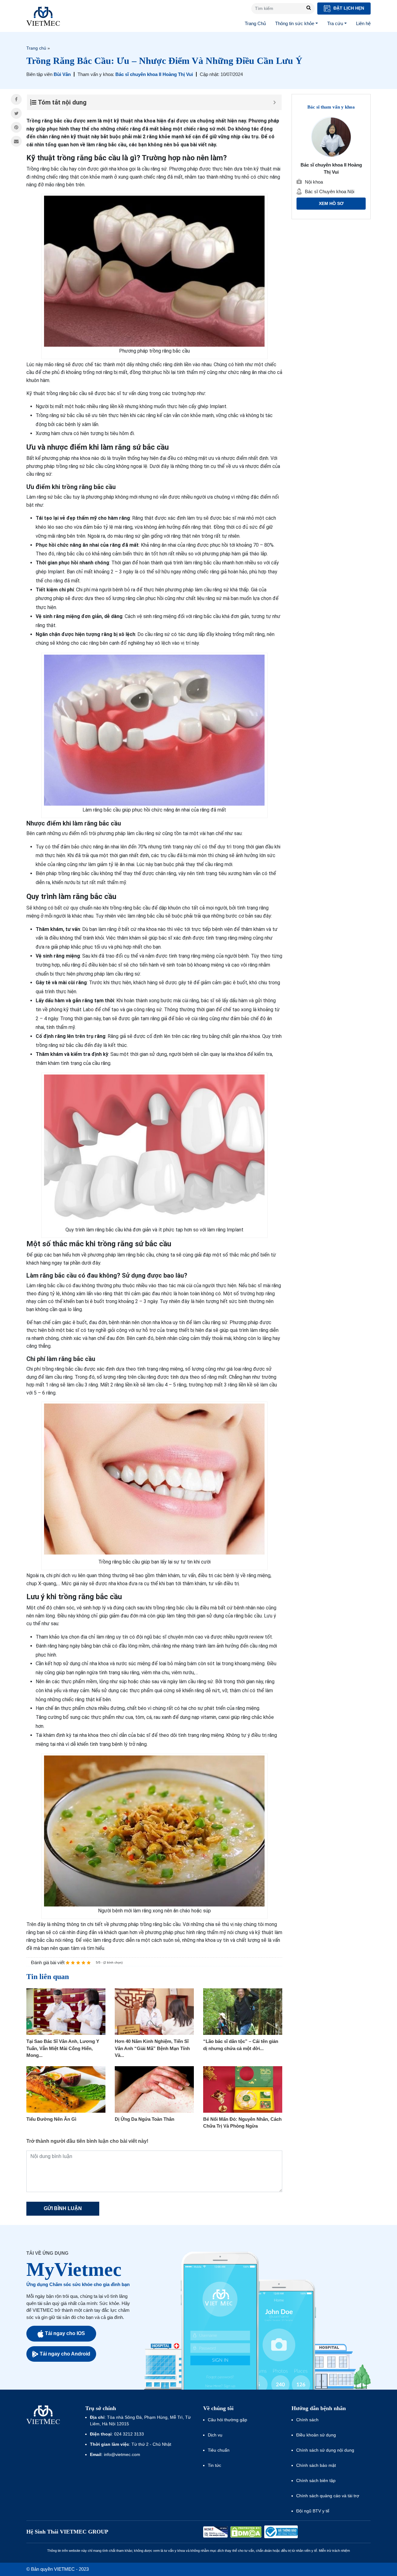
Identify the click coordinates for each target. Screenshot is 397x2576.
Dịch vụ (215, 2435)
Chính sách (307, 2420)
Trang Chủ (255, 23)
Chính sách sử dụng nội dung (325, 2450)
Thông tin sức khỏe (295, 23)
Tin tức (214, 2465)
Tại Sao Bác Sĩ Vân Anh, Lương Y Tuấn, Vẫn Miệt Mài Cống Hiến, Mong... (63, 2048)
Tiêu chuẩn (219, 2450)
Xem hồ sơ (331, 204)
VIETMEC (43, 16)
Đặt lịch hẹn (348, 8)
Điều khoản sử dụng (316, 2435)
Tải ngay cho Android (65, 2354)
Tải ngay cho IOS (65, 2333)
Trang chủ (36, 48)
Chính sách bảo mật (316, 2465)
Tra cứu (335, 23)
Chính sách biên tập (317, 2480)
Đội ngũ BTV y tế (313, 2511)
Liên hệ (363, 23)
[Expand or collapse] (275, 102)
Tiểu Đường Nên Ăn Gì (51, 2119)
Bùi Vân (62, 74)
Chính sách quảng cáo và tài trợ (328, 2496)
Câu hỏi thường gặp (227, 2420)
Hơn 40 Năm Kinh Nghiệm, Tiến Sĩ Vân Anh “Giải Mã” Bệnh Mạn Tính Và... (152, 2048)
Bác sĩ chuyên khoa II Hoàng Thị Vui (154, 74)
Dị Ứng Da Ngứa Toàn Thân (145, 2119)
